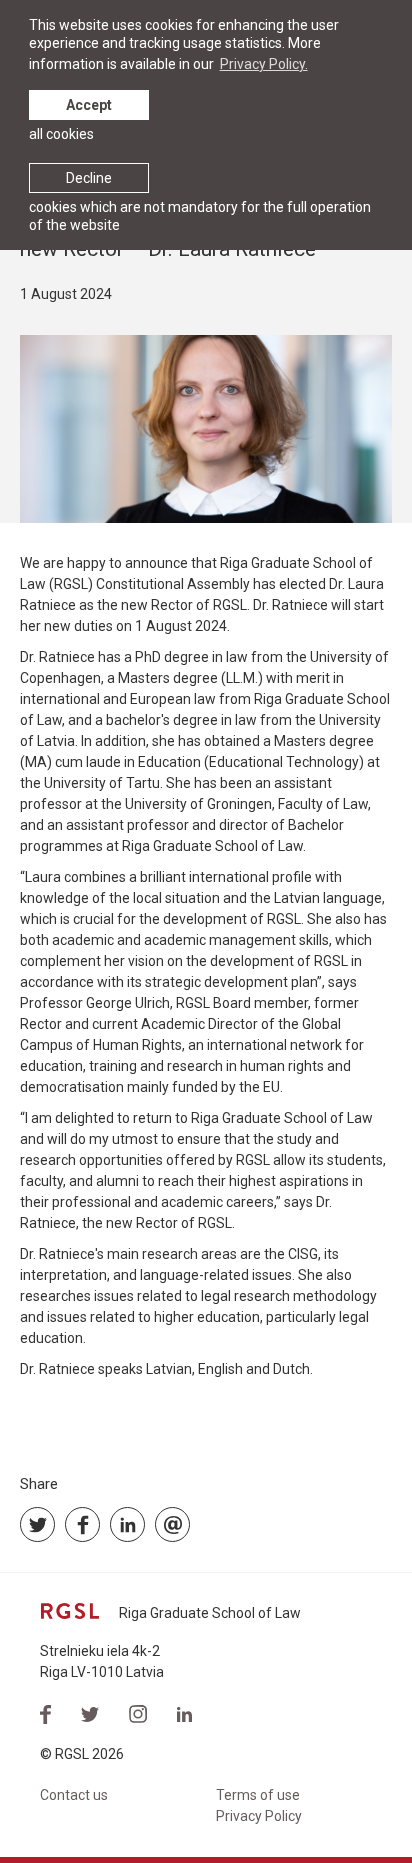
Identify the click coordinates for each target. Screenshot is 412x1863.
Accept (89, 105)
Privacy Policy (259, 1816)
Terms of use (258, 1795)
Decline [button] (89, 178)
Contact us (74, 1795)
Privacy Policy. (264, 64)
